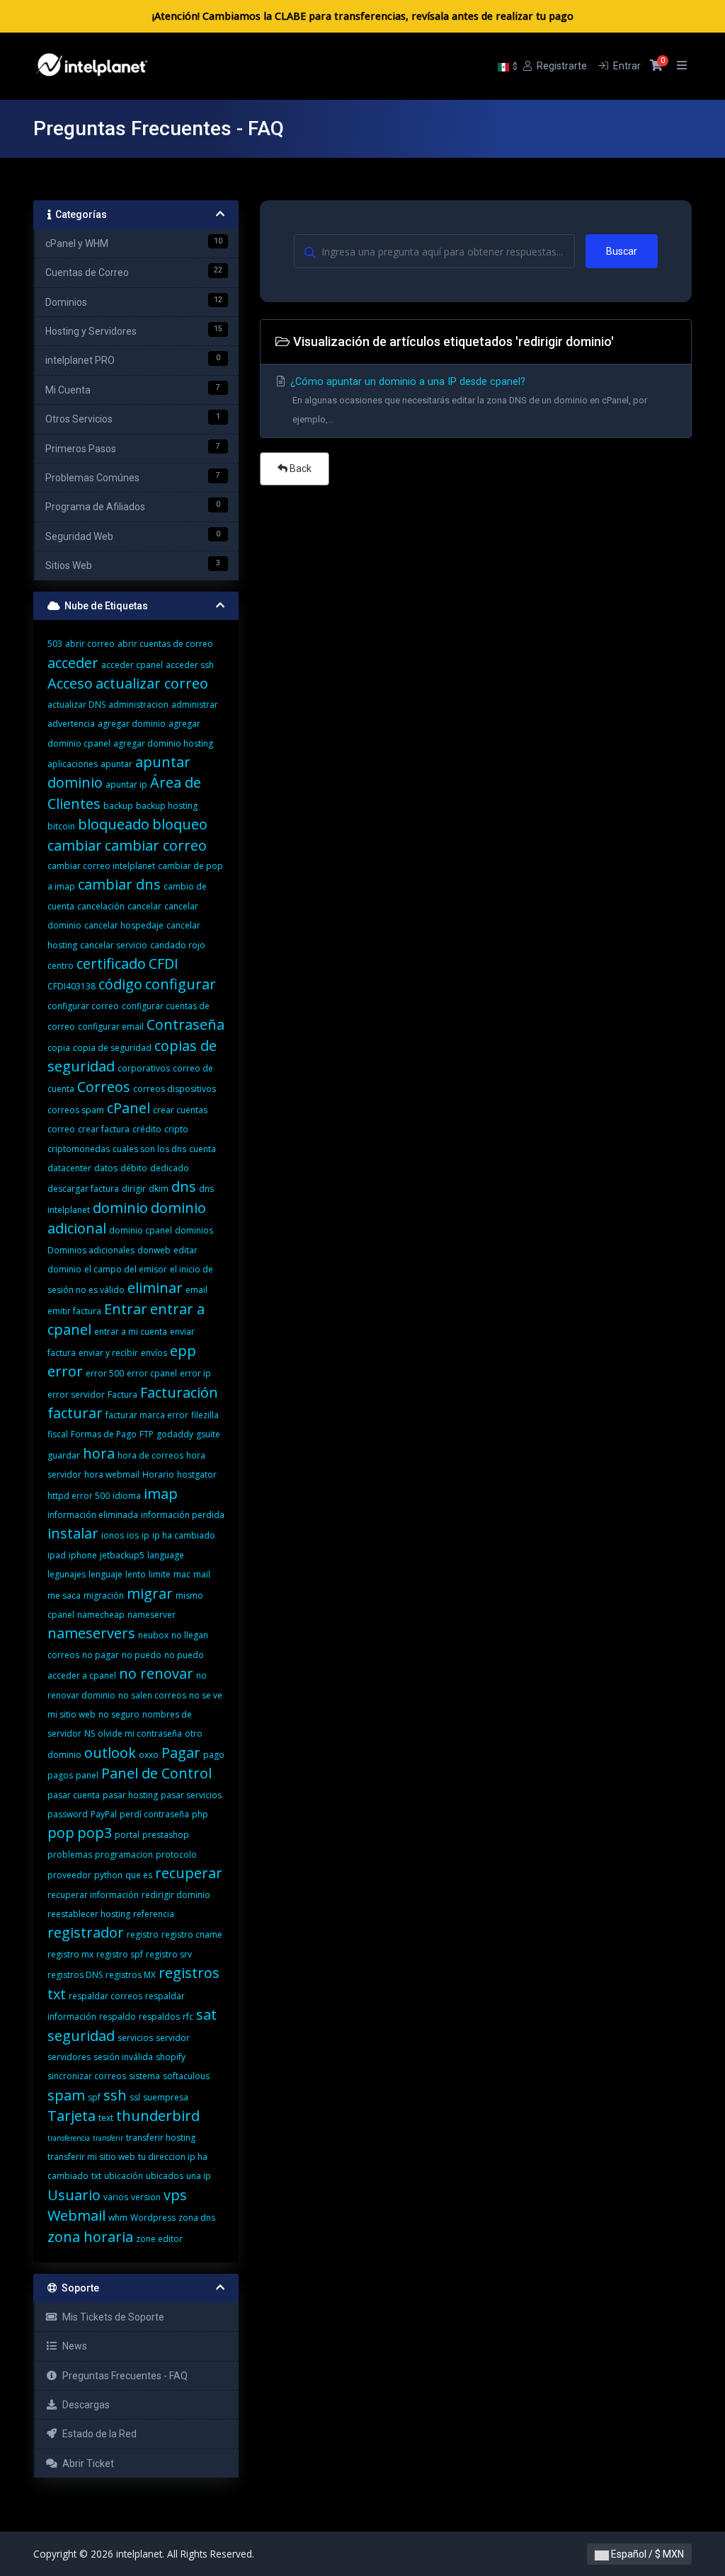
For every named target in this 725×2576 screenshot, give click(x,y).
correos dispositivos (175, 1089)
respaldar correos (105, 1996)
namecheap (101, 1615)
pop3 (95, 1833)
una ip (199, 2176)
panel (87, 1775)
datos (106, 1168)
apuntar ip (126, 784)
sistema (144, 2076)
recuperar (189, 1873)
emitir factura (74, 1311)
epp (183, 1351)
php (200, 1814)
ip (145, 1535)
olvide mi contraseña (140, 1733)
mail (202, 1574)
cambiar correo (156, 845)
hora (99, 1453)
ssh (115, 2095)
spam (66, 2095)
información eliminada (93, 1515)
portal (127, 1835)
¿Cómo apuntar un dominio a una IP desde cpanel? (467, 400)
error (65, 1371)
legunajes (67, 1574)
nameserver (152, 1615)
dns (184, 1186)
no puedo (142, 1655)
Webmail (76, 2215)
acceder (73, 663)
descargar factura (83, 1189)
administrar (195, 705)
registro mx (70, 1954)
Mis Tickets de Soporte (111, 2317)
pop (61, 1833)
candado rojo (178, 945)
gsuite (208, 1434)
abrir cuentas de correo (165, 644)
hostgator (197, 1474)
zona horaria (90, 2237)
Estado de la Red (97, 2434)
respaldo (118, 2017)
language (166, 1555)
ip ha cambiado (184, 1535)
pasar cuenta (74, 1795)
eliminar (155, 1288)
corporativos (144, 1068)
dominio (120, 1208)
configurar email (111, 1027)
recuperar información (93, 1895)
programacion (124, 1855)
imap (161, 1494)
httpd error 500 (79, 1496)
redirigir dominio (176, 1895)
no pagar (101, 1655)
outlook (110, 1753)
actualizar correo (152, 683)
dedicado (170, 1168)
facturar (75, 1413)
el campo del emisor (126, 1269)
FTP (147, 1434)
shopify (171, 2057)
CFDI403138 (72, 986)
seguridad (81, 2036)
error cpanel (152, 1373)
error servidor (76, 1395)
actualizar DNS (76, 705)
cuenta (202, 1149)
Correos (104, 1087)
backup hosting (167, 806)
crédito (147, 1129)
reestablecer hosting (89, 1914)
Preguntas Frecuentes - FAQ (123, 2376)
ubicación (124, 2176)
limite (160, 1574)
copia (59, 1048)
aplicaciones (73, 764)
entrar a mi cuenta (131, 1332)
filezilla (205, 1415)
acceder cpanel (132, 665)
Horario (158, 1474)
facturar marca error (147, 1415)
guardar (64, 1455)
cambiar (75, 845)
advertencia (71, 724)
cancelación (101, 906)
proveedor (69, 1875)
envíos (154, 1353)
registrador (86, 1932)
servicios (135, 2038)
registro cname (192, 1934)
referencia (154, 1914)
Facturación (179, 1392)
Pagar (181, 1753)
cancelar (144, 906)
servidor (173, 2038)
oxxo (149, 1755)
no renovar (156, 1673)
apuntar (116, 764)
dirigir (134, 1189)
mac (182, 1574)
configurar (181, 984)
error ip (195, 1373)
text (106, 2118)
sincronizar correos (87, 2076)
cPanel (129, 1108)
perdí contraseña (154, 1814)
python (108, 1875)
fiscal (58, 1434)
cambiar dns (119, 884)
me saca (64, 1595)
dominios (194, 1230)
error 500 (105, 1373)
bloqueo (180, 824)
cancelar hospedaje (124, 925)
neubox (153, 1635)
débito (134, 1168)
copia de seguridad (112, 1048)
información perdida (183, 1515)
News (73, 2346)
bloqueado (114, 824)
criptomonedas (79, 1149)
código (120, 984)
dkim (159, 1189)
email (196, 1290)
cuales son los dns (149, 1149)
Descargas (84, 2405)
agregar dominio (132, 724)
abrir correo (90, 644)
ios (133, 1535)
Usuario (74, 2195)
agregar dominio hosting (163, 743)
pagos (60, 1775)
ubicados (165, 2176)
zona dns (197, 2218)
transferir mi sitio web (91, 2157)
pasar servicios (191, 1795)
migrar (150, 1593)
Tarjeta (72, 2116)
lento (136, 1574)
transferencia (69, 2138)
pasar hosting (130, 1795)
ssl (135, 2097)
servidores (69, 2057)
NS (90, 1733)
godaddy (175, 1434)
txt (96, 2176)
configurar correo (83, 1006)
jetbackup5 (122, 1555)
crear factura (104, 1129)
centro (61, 966)
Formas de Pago (104, 1434)
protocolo (176, 1855)
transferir (108, 2138)
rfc (188, 2017)
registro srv (169, 1954)
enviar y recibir (108, 1353)
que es (139, 1875)
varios (116, 2197)
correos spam (76, 1110)
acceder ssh (190, 665)
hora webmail (112, 1474)
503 (55, 644)
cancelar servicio (114, 945)
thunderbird (158, 2116)
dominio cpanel (141, 1230)
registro (143, 1934)
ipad (57, 1555)
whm (118, 2218)
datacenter (69, 1168)
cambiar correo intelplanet (101, 866)
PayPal (104, 1814)
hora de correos (150, 1455)
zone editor (159, 2239)
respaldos (159, 2017)
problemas (70, 1855)
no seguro (119, 1714)
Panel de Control (156, 1773)
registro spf (120, 1954)
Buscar (622, 251)
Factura (122, 1395)
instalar (73, 1533)
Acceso (70, 683)
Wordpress (153, 2218)
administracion (138, 705)
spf (94, 2097)
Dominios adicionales (91, 1250)
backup (118, 806)
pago (214, 1755)
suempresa (166, 2097)
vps (175, 2195)
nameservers (91, 1633)
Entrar (126, 1309)
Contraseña (185, 1024)
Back (299, 468)
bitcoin (61, 826)
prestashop (166, 1835)
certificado (111, 964)
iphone (83, 1555)
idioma (127, 1496)
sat (206, 2014)
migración (104, 1595)
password (68, 1814)
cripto (176, 1129)
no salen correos (152, 1695)
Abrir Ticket (86, 2463)
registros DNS (75, 1975)
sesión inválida (123, 2057)
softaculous (186, 2076)
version (146, 2197)
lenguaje (105, 1574)
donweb (154, 1250)
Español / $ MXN (646, 2554)
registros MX (131, 1975)
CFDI (164, 964)
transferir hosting (161, 2138)
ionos (113, 1535)
